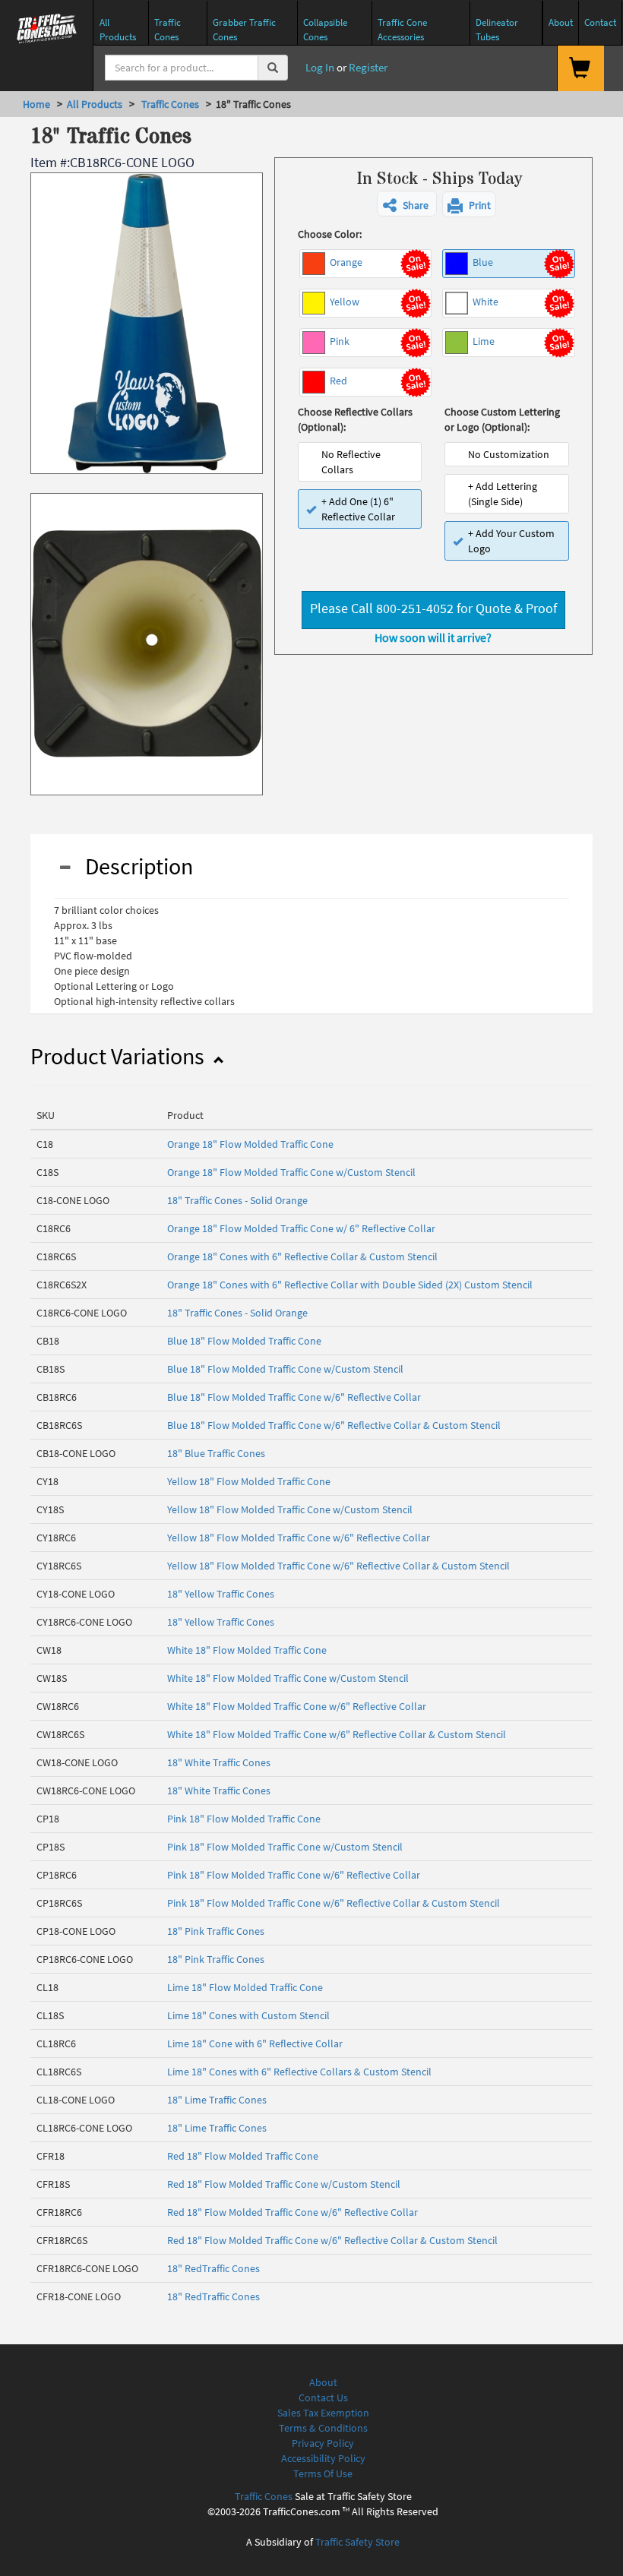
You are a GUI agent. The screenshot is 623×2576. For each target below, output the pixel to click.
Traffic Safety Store (357, 2542)
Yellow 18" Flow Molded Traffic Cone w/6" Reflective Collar (299, 1538)
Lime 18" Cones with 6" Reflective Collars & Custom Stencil (299, 2072)
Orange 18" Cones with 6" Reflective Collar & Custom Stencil (302, 1256)
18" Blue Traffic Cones (216, 1453)
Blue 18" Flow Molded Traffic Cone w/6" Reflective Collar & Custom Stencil (334, 1425)
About (323, 2382)
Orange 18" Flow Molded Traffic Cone (250, 1144)
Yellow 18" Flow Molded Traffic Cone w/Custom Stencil (290, 1509)
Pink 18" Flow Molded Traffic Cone (244, 1819)
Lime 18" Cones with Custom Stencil (248, 2015)
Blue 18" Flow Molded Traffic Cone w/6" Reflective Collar (294, 1397)
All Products (95, 104)
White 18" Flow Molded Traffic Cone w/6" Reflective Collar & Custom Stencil (337, 1734)
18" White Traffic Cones (219, 1762)
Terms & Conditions (323, 2428)
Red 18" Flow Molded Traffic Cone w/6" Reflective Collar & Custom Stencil (332, 2240)
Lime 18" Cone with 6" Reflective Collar (255, 2043)
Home (36, 104)
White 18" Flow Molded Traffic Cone (247, 1650)
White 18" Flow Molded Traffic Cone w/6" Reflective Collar (297, 1706)
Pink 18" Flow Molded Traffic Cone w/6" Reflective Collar (294, 1875)
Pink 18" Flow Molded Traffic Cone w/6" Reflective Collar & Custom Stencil (334, 1903)
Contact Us (323, 2397)
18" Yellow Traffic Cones (221, 1594)
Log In (319, 67)
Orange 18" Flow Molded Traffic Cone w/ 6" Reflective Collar (301, 1228)
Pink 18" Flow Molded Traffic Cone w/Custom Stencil (285, 1847)
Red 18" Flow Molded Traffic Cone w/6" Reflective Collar (293, 2212)
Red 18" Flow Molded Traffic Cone (243, 2156)
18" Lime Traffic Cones (217, 2100)
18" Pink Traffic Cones (216, 1931)
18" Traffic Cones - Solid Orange (237, 1200)
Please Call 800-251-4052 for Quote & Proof (433, 608)
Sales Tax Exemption (323, 2413)
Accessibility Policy (323, 2458)
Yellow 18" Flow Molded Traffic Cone (249, 1481)
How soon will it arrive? (433, 637)
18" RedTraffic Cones (213, 2268)
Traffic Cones (169, 104)
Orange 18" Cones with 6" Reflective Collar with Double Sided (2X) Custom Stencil (350, 1285)
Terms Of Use (323, 2473)
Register (368, 67)
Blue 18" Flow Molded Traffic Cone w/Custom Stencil (285, 1369)
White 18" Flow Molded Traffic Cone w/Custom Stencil (288, 1678)
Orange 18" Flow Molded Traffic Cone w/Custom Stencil (291, 1172)
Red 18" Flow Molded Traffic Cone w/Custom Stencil (284, 2184)
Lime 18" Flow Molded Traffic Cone (245, 1987)
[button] (407, 204)
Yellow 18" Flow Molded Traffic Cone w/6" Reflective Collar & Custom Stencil (338, 1566)
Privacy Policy (323, 2443)
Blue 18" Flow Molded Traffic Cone (244, 1341)
